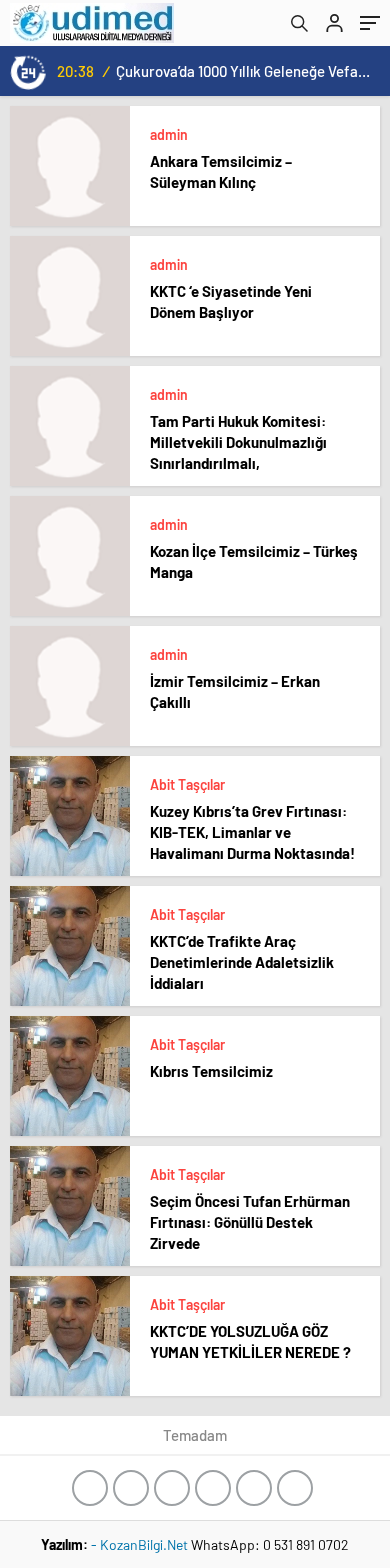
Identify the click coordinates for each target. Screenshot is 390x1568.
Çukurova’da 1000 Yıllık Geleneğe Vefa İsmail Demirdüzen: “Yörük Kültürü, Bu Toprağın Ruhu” (243, 71)
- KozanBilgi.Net (141, 1544)
